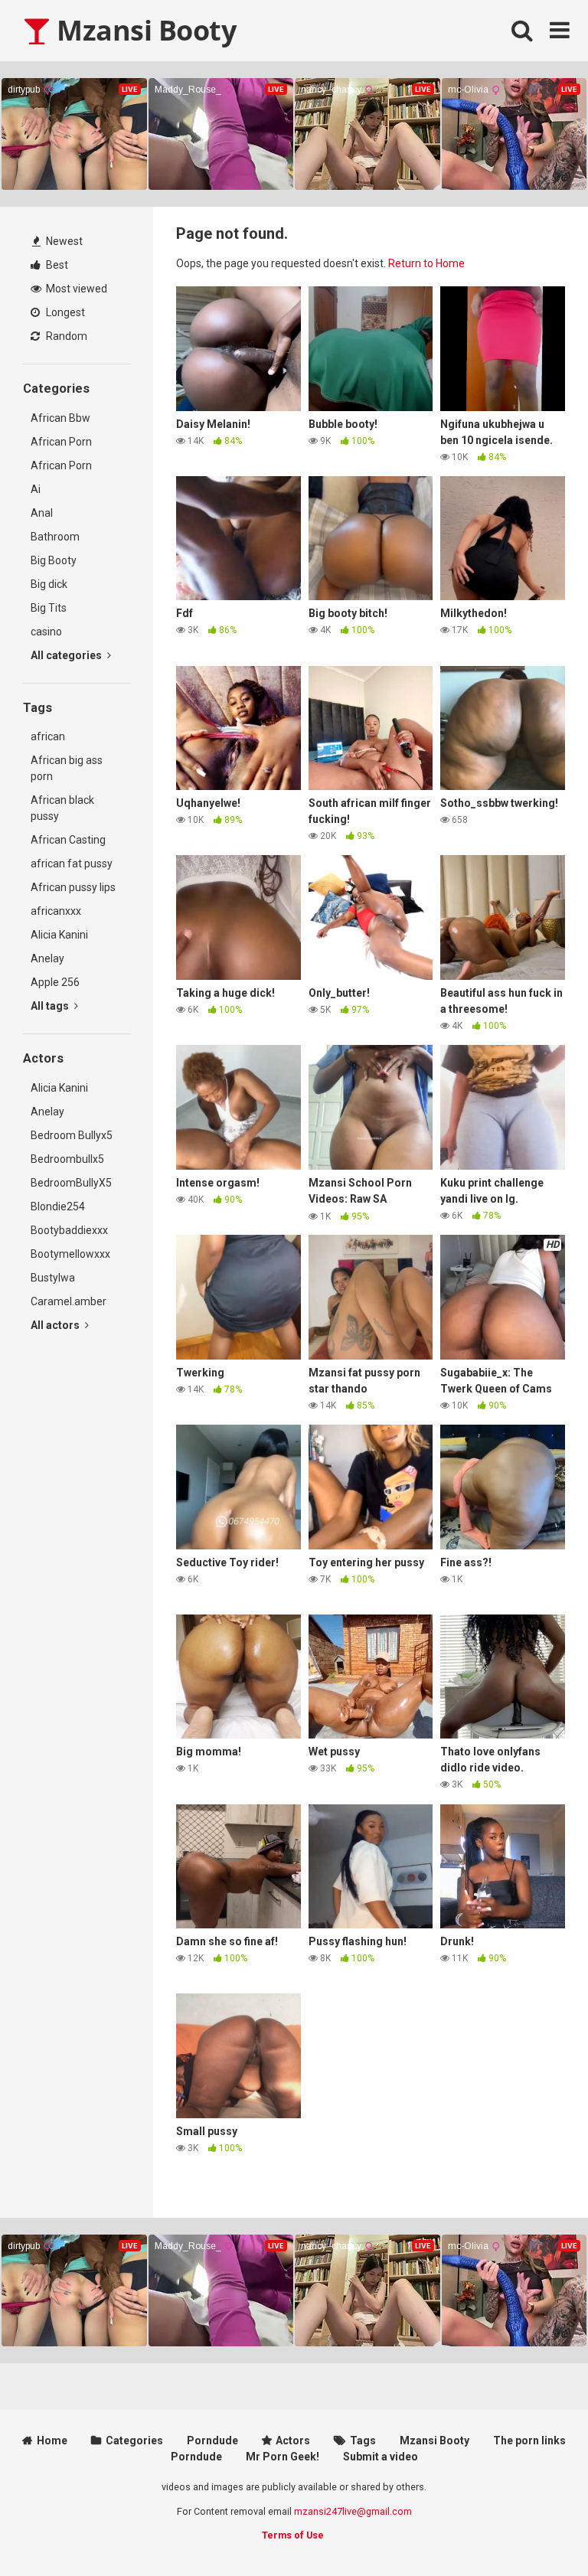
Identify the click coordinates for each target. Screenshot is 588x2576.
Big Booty (54, 560)
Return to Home (426, 263)
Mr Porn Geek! (283, 2457)
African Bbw (60, 418)
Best (56, 265)
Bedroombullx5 (67, 1159)
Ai (36, 489)
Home (52, 2441)
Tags (363, 2441)
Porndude (212, 2441)
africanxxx (56, 911)
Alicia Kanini (59, 935)
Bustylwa (53, 1278)
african (48, 736)
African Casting (68, 840)
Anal (42, 513)
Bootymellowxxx (70, 1254)
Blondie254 (58, 1206)
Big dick (49, 584)
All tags (51, 1006)
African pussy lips (73, 887)
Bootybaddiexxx (69, 1230)
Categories (134, 2441)
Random (65, 336)
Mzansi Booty (143, 30)
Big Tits (49, 608)
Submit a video (381, 2457)
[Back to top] (537, 2530)
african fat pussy (72, 864)
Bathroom (55, 537)
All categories (67, 655)
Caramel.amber (69, 1301)
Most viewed (75, 289)
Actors (293, 2441)
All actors (56, 1325)
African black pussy (62, 808)
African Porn (61, 442)
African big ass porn (67, 768)
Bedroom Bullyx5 (72, 1135)
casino (46, 632)
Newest (63, 241)
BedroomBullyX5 (71, 1183)
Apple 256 (55, 982)
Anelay (47, 958)
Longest (64, 312)
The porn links (529, 2441)
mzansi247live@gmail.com (353, 2511)
